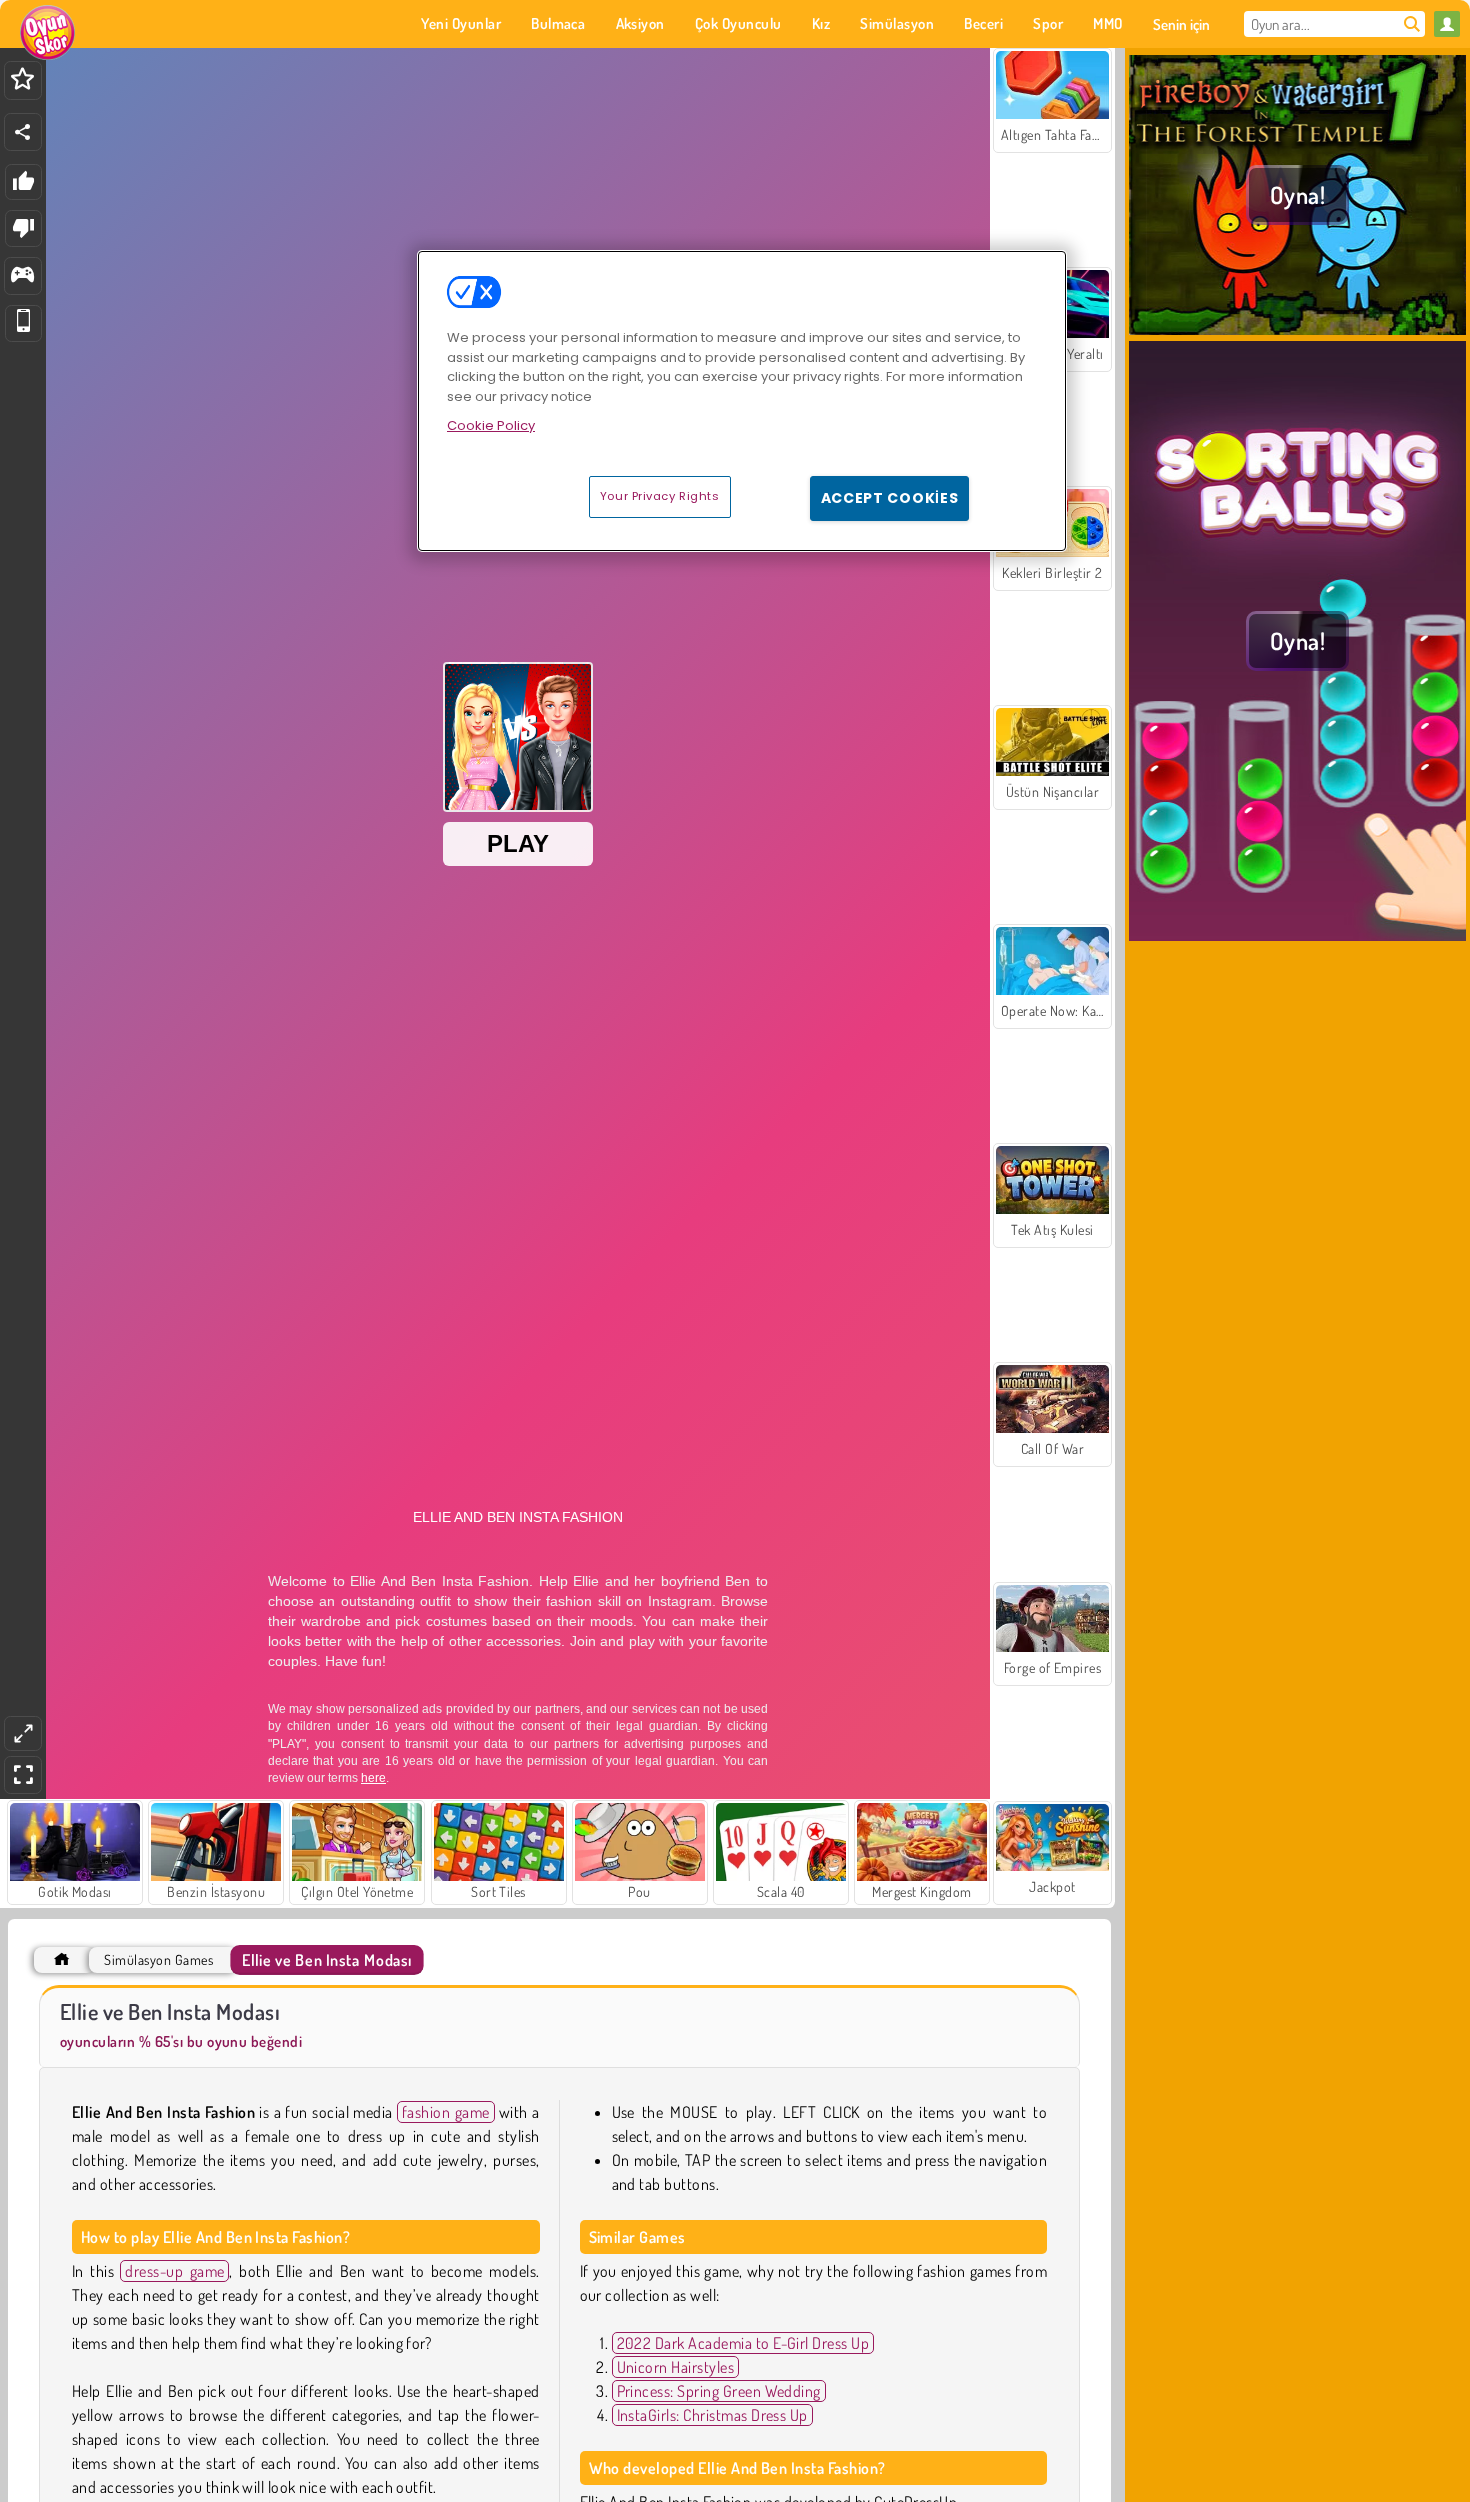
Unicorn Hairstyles (676, 2367)
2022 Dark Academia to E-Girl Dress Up (743, 2343)
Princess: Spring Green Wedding (719, 2391)
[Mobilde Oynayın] (23, 323)
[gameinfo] (22, 276)
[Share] (23, 132)
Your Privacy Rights (660, 496)
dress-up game (174, 2271)
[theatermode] (23, 1733)
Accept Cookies (890, 498)
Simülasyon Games (158, 1959)
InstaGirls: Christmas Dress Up (712, 2415)
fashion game (446, 2112)
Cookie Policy (491, 425)
